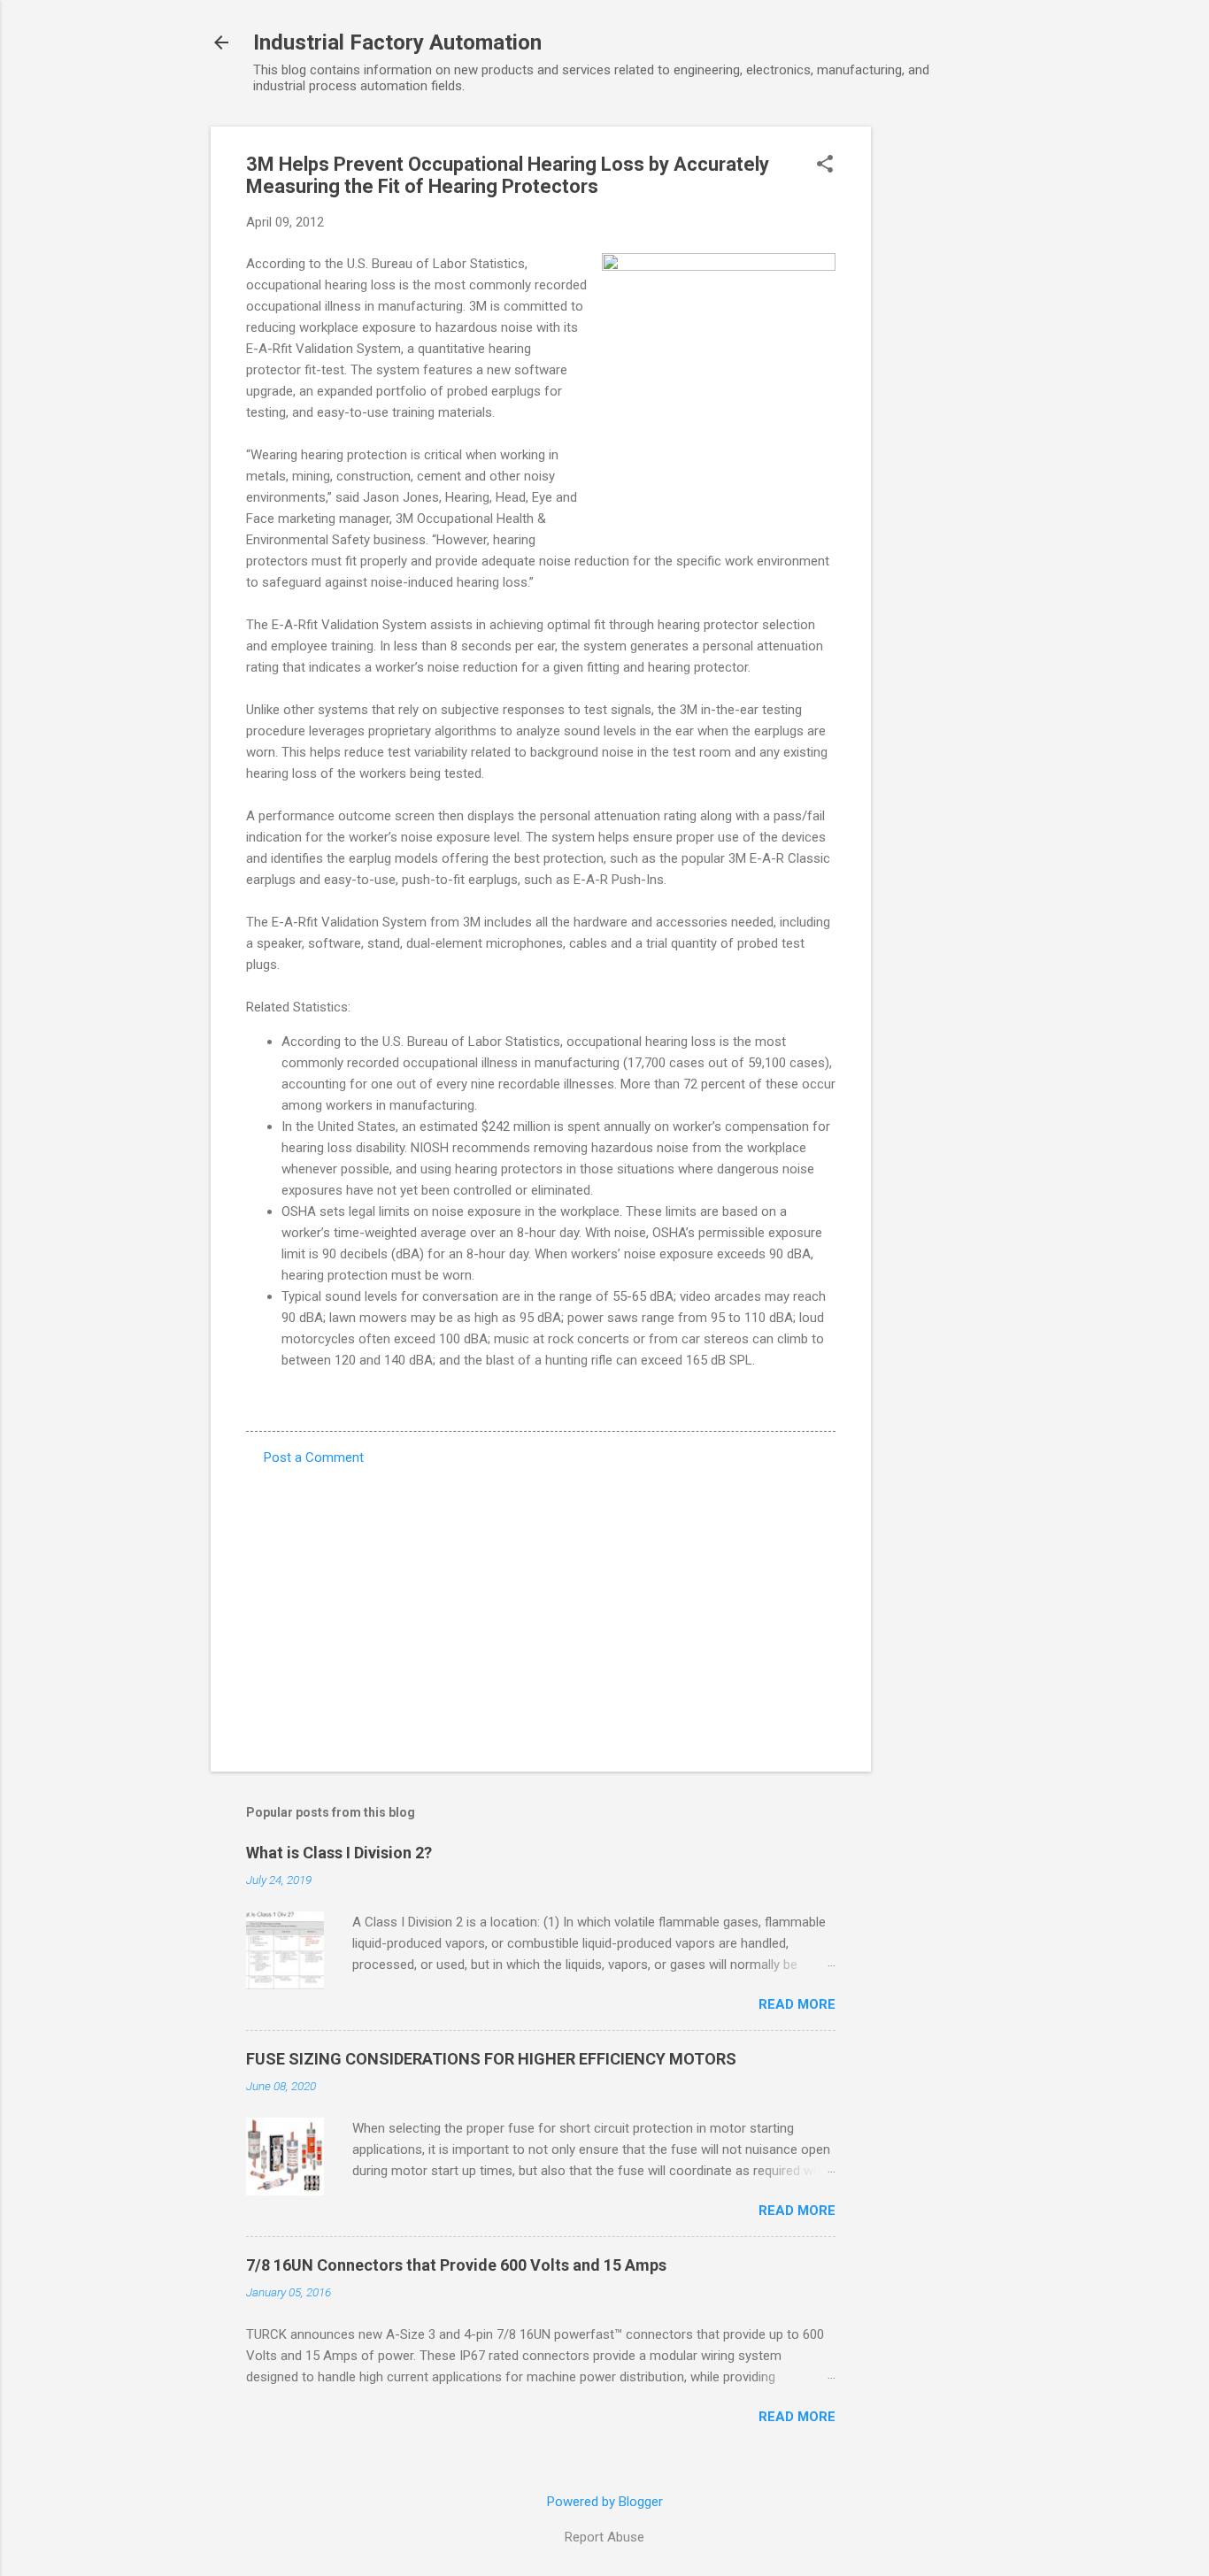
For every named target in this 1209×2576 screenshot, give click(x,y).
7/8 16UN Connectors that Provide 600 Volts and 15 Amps (456, 2265)
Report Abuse (604, 2537)
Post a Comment (314, 1457)
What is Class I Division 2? (339, 1853)
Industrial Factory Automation (397, 42)
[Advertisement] (942, 392)
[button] (825, 165)
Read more (797, 2004)
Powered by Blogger (605, 2502)
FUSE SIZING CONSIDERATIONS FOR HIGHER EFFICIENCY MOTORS (491, 2059)
